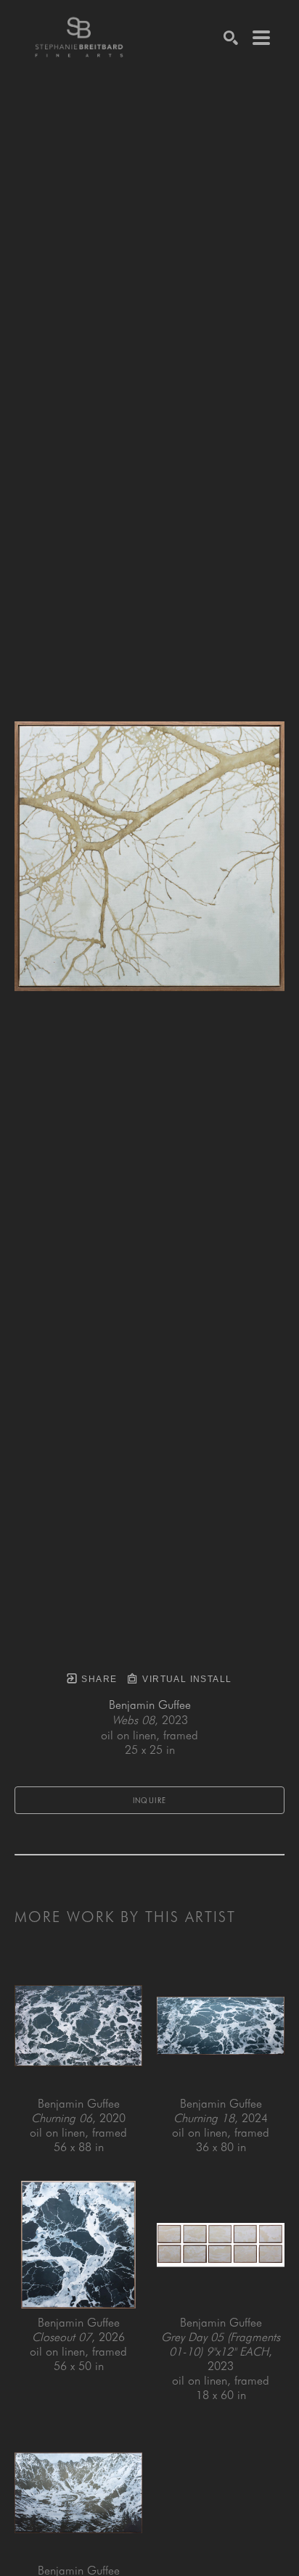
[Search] (231, 38)
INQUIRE (150, 1800)
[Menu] (261, 38)
